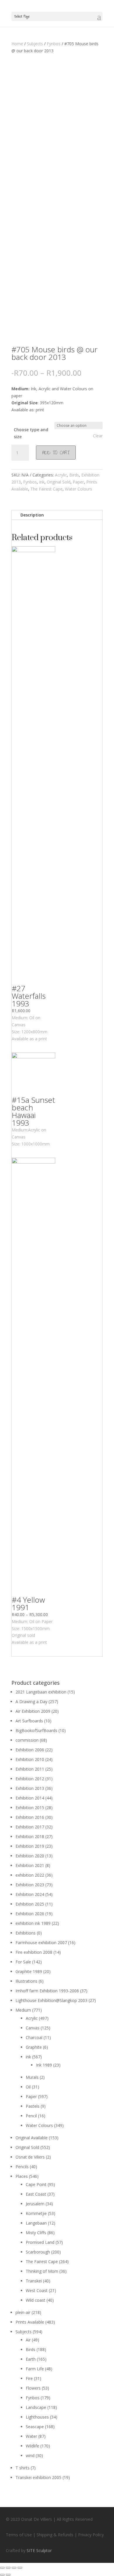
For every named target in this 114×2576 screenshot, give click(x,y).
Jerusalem (35, 2204)
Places (22, 2176)
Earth (31, 2359)
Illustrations (26, 1981)
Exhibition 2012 (30, 1779)
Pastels (33, 2106)
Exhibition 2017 (30, 1827)
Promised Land (40, 2242)
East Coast (36, 2194)
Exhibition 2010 (30, 1759)
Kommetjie (36, 2213)
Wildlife (32, 2446)
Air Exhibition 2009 (33, 1711)
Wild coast (36, 2300)
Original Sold (59, 482)
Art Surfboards (29, 1721)
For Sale (23, 1962)
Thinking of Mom (42, 2271)
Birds (74, 475)
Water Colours (78, 489)
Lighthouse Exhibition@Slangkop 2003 (51, 2000)
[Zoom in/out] (20, 2568)
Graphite (34, 2047)
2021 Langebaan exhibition (41, 1692)
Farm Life (35, 2369)
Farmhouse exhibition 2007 (41, 1943)
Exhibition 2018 (30, 1836)
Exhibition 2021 (30, 1865)
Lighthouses (37, 2417)
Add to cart (56, 453)
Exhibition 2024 (30, 1894)
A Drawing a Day (31, 1702)
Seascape (35, 2427)
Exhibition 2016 (30, 1817)
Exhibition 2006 (30, 1750)
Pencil (31, 2116)
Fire (29, 2378)
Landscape (36, 2407)
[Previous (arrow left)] (2, 2575)
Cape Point (36, 2184)
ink (42, 482)
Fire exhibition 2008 (34, 1952)
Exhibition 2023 (30, 1885)
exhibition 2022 (30, 1875)
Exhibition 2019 (30, 1846)
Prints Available (30, 2322)
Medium (23, 2010)
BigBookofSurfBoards (36, 1730)
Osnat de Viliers (30, 2157)
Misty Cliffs (36, 2233)
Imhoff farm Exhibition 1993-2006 (47, 1991)
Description (32, 515)
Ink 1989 (44, 2065)
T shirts (23, 2468)
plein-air (23, 2312)
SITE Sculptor (39, 2550)
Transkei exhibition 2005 (38, 2477)
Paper (78, 482)
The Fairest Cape (46, 489)
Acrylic (61, 475)
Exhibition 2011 (30, 1769)
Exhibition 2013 (30, 1788)
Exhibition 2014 (30, 1798)
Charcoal (34, 2037)
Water (31, 2436)
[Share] (8, 2568)
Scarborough (38, 2252)
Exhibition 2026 (30, 1914)
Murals (32, 2077)
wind (30, 2455)
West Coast (37, 2290)
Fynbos (54, 44)
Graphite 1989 (29, 1971)
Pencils (22, 2167)
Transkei (34, 2281)
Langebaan (36, 2223)
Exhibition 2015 (30, 1808)
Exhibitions (26, 1933)
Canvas (33, 2028)
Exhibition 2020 (30, 1856)
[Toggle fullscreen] (14, 2568)
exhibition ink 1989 (33, 1923)
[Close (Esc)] (2, 2568)
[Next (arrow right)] (8, 2575)
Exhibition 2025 (30, 1904)
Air (28, 2340)
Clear (98, 436)
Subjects (35, 44)
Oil (28, 2087)
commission (27, 1740)
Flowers (33, 2388)
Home (17, 44)
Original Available (32, 2138)
